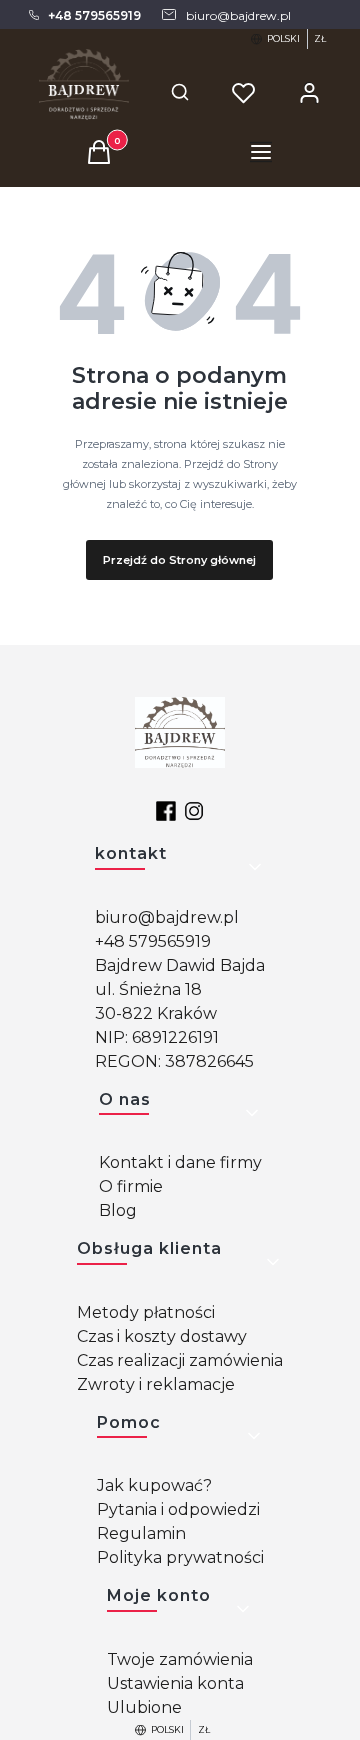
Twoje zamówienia (180, 1659)
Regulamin (141, 1533)
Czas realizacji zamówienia (180, 1360)
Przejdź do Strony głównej (179, 560)
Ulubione (144, 1707)
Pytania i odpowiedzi (178, 1509)
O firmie (131, 1186)
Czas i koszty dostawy (162, 1336)
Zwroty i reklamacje (156, 1384)
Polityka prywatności (180, 1557)
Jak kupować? (154, 1485)
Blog (118, 1210)
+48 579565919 (153, 941)
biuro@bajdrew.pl (167, 917)
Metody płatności (146, 1312)
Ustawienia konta (175, 1683)
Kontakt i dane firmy (180, 1162)
